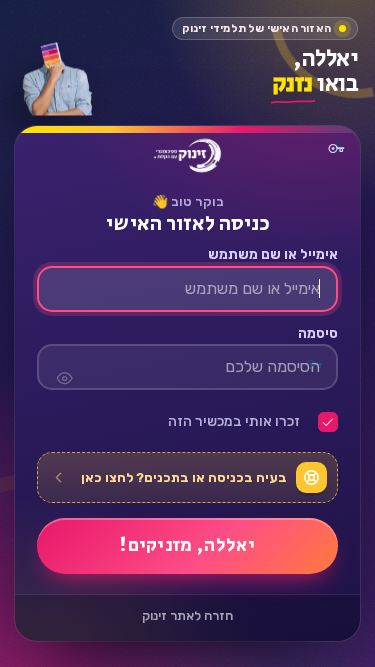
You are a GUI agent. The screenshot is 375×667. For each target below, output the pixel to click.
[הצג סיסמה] (64, 368)
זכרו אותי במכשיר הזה (234, 423)
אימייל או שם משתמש (272, 256)
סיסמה (317, 334)
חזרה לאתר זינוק (187, 616)
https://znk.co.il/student (187, 155)
